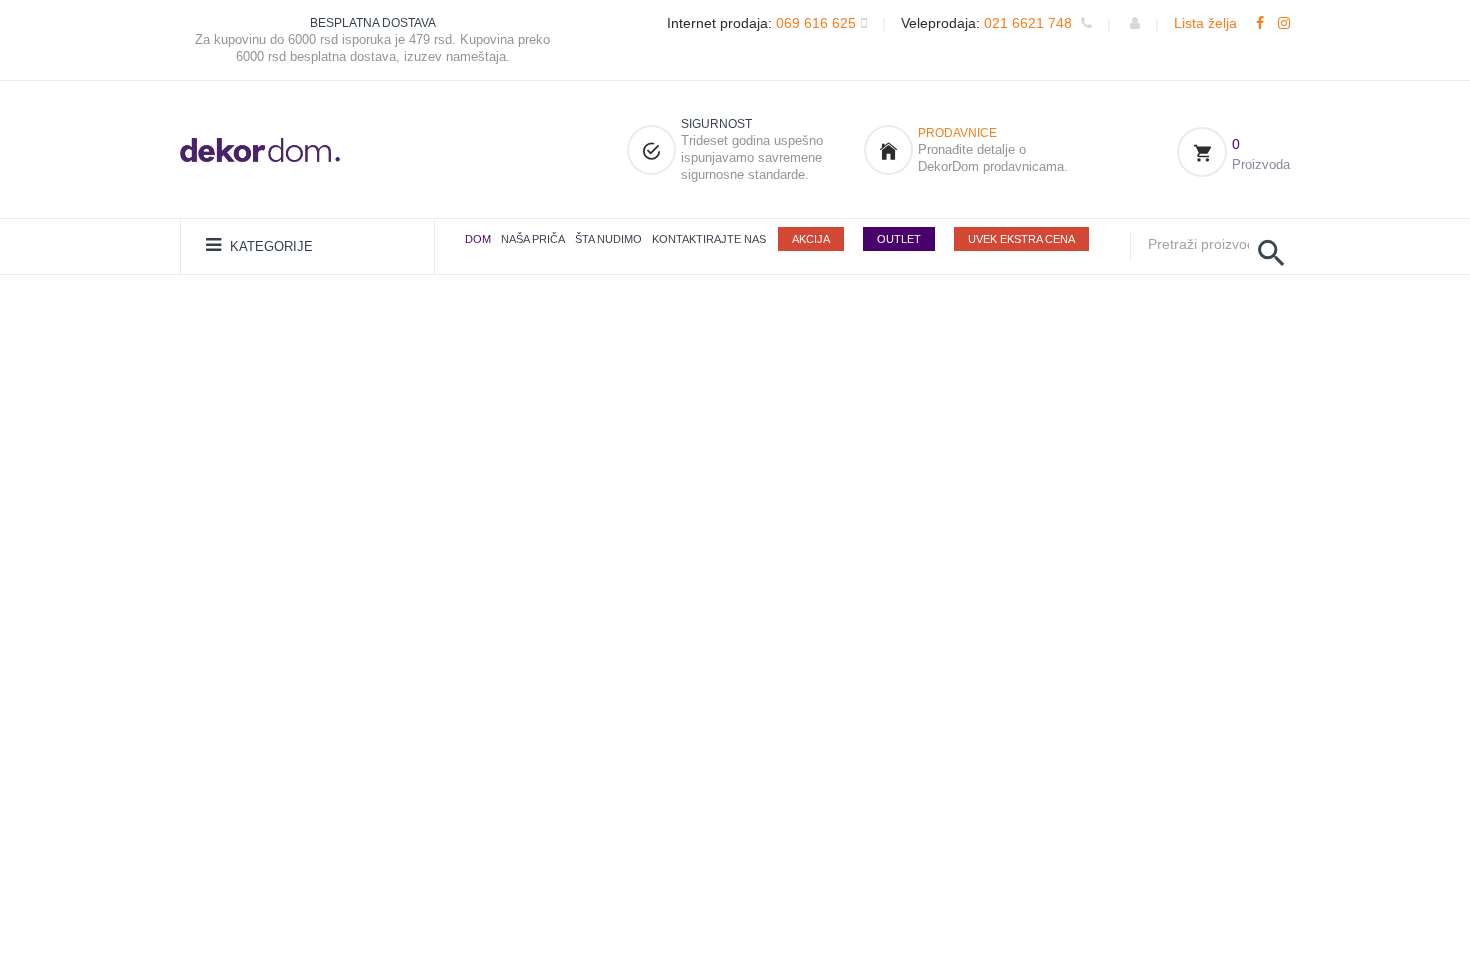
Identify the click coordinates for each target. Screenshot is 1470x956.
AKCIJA (811, 239)
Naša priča (533, 239)
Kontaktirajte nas (709, 239)
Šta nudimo (608, 239)
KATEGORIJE (269, 246)
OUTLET (899, 239)
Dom (478, 239)
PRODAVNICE (957, 133)
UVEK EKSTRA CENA (1021, 239)
